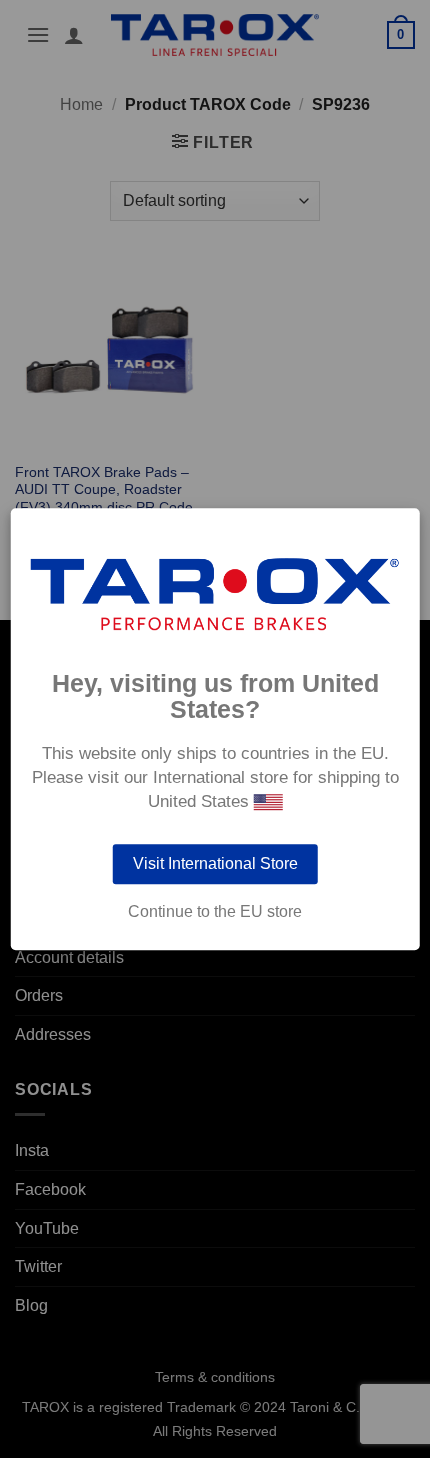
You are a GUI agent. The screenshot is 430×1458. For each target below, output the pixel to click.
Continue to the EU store (215, 912)
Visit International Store (215, 863)
